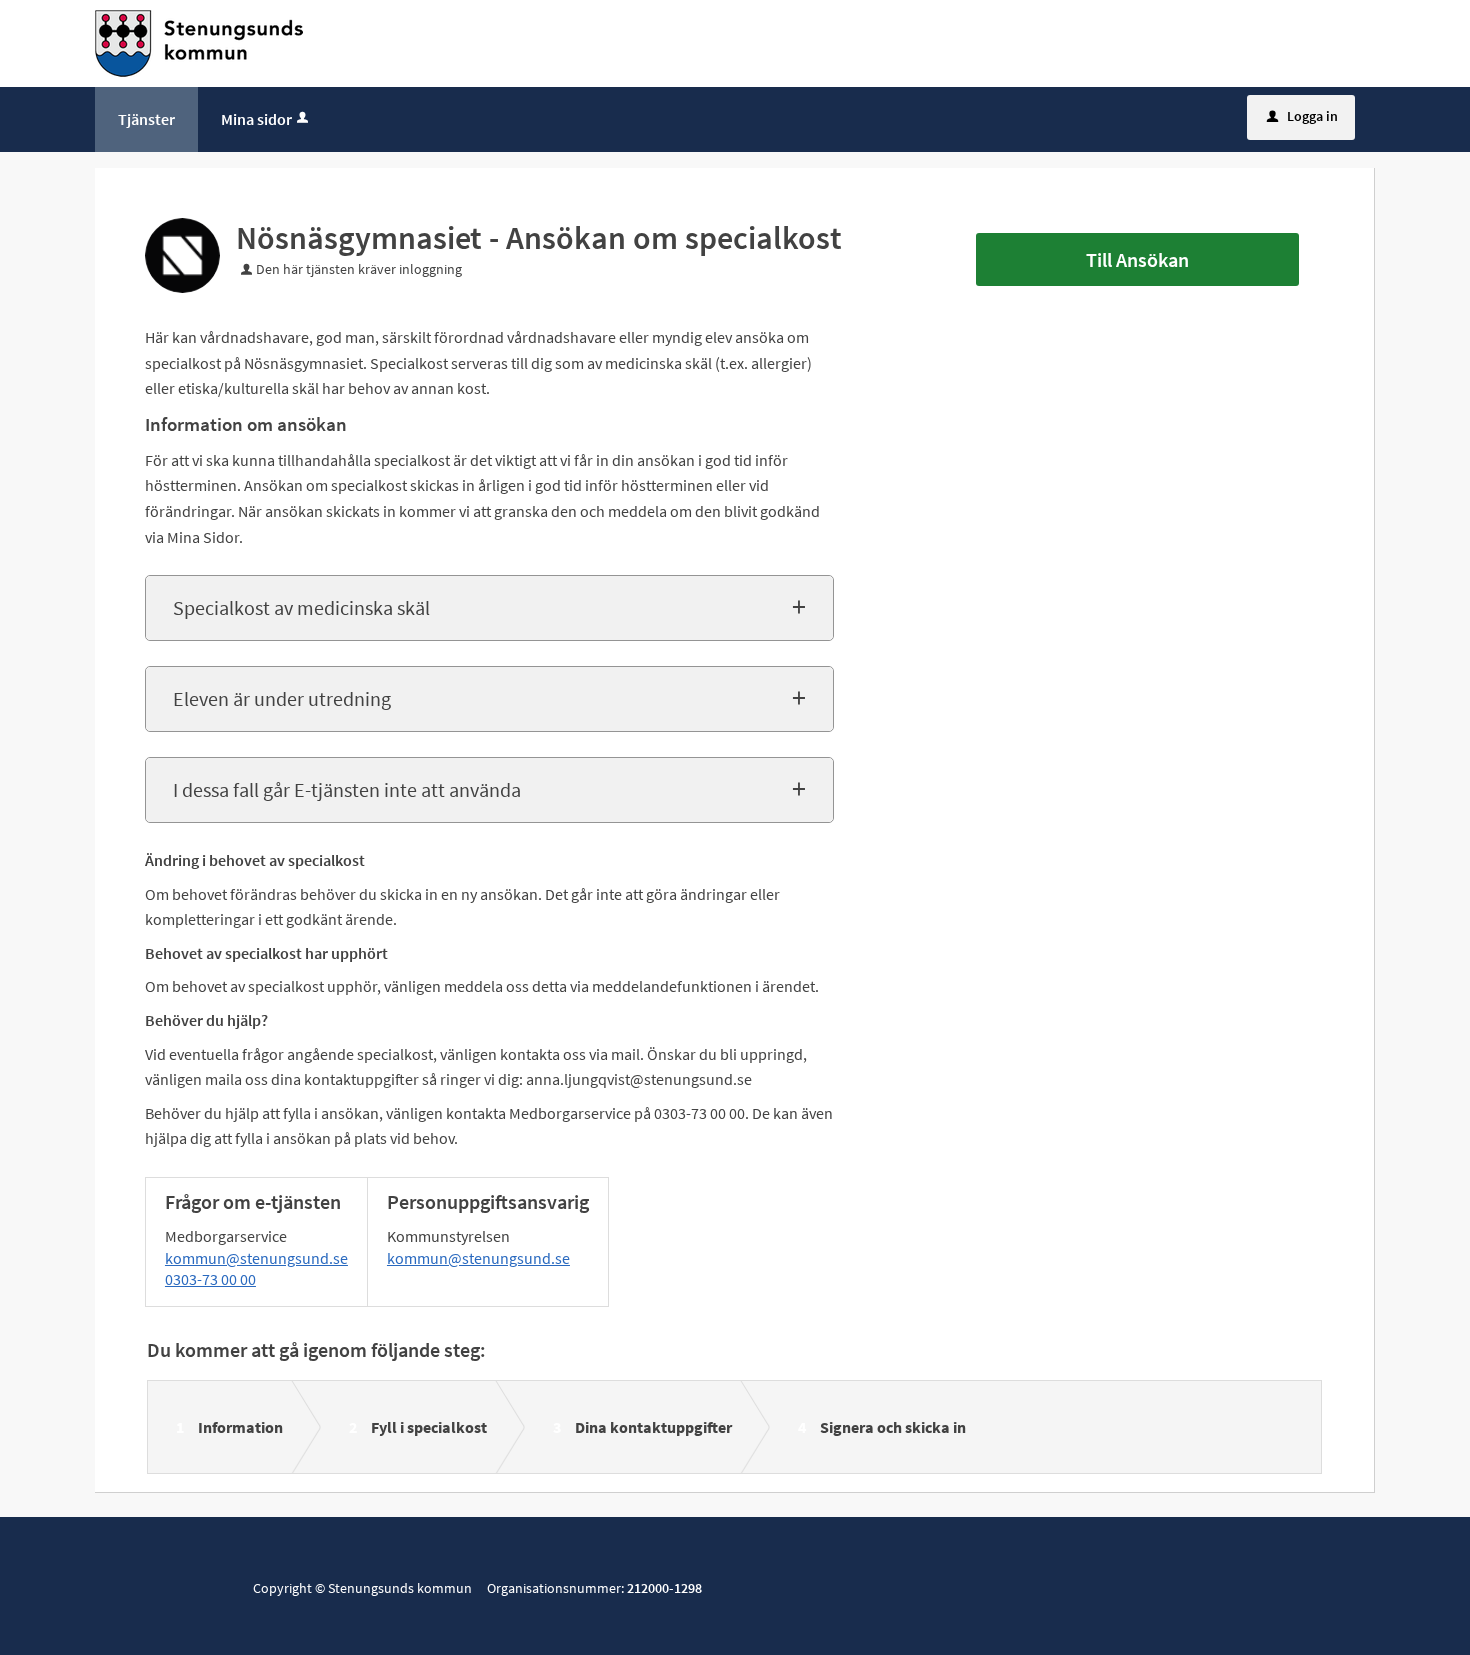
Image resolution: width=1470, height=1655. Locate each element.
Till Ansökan (1137, 259)
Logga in (1302, 116)
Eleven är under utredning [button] (282, 698)
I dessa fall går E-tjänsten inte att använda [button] (347, 789)
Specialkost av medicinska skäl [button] (301, 607)
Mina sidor (256, 119)
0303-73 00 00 (210, 1279)
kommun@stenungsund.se (256, 1258)
